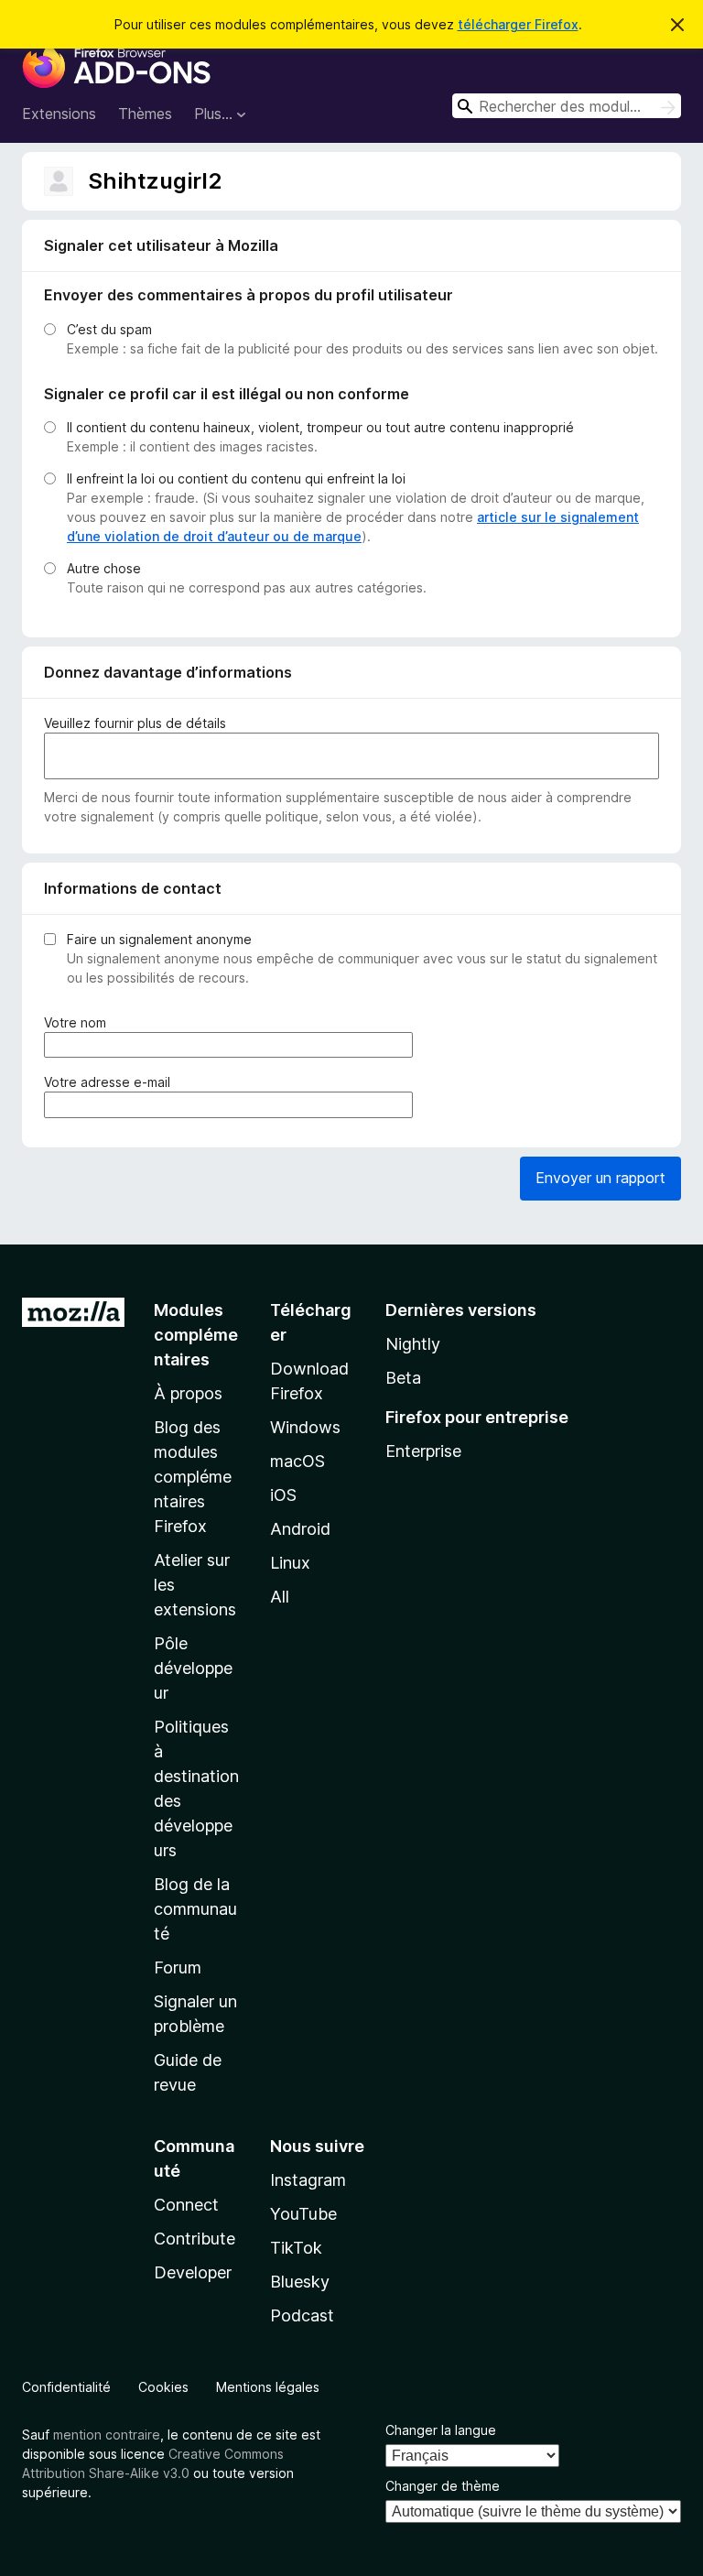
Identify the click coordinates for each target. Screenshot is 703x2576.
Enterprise (423, 1451)
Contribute (195, 2239)
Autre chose (104, 568)
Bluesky (300, 2282)
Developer (193, 2272)
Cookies (163, 2387)
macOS (297, 1461)
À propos (188, 1393)
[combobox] (567, 106)
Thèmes (145, 114)
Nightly (413, 1344)
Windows (305, 1427)
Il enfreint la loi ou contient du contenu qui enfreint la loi (236, 478)
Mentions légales (268, 2387)
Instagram (308, 2180)
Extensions (59, 114)
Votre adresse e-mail (111, 1082)
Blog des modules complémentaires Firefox (193, 1477)
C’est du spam (109, 329)
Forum (178, 1967)
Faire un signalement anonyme (159, 939)
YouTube (303, 2214)
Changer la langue (441, 2430)
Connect (186, 2205)
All (280, 1597)
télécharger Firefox (518, 24)
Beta (403, 1378)
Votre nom (79, 1023)
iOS (283, 1495)
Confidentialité (66, 2387)
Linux (290, 1563)
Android (300, 1529)
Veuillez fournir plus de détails (135, 723)
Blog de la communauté (195, 1909)
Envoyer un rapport (600, 1178)
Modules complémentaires (196, 1335)
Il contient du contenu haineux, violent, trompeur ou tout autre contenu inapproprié (320, 427)
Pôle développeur (193, 1668)
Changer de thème (443, 2486)
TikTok (296, 2248)
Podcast (302, 2315)
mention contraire (107, 2435)
